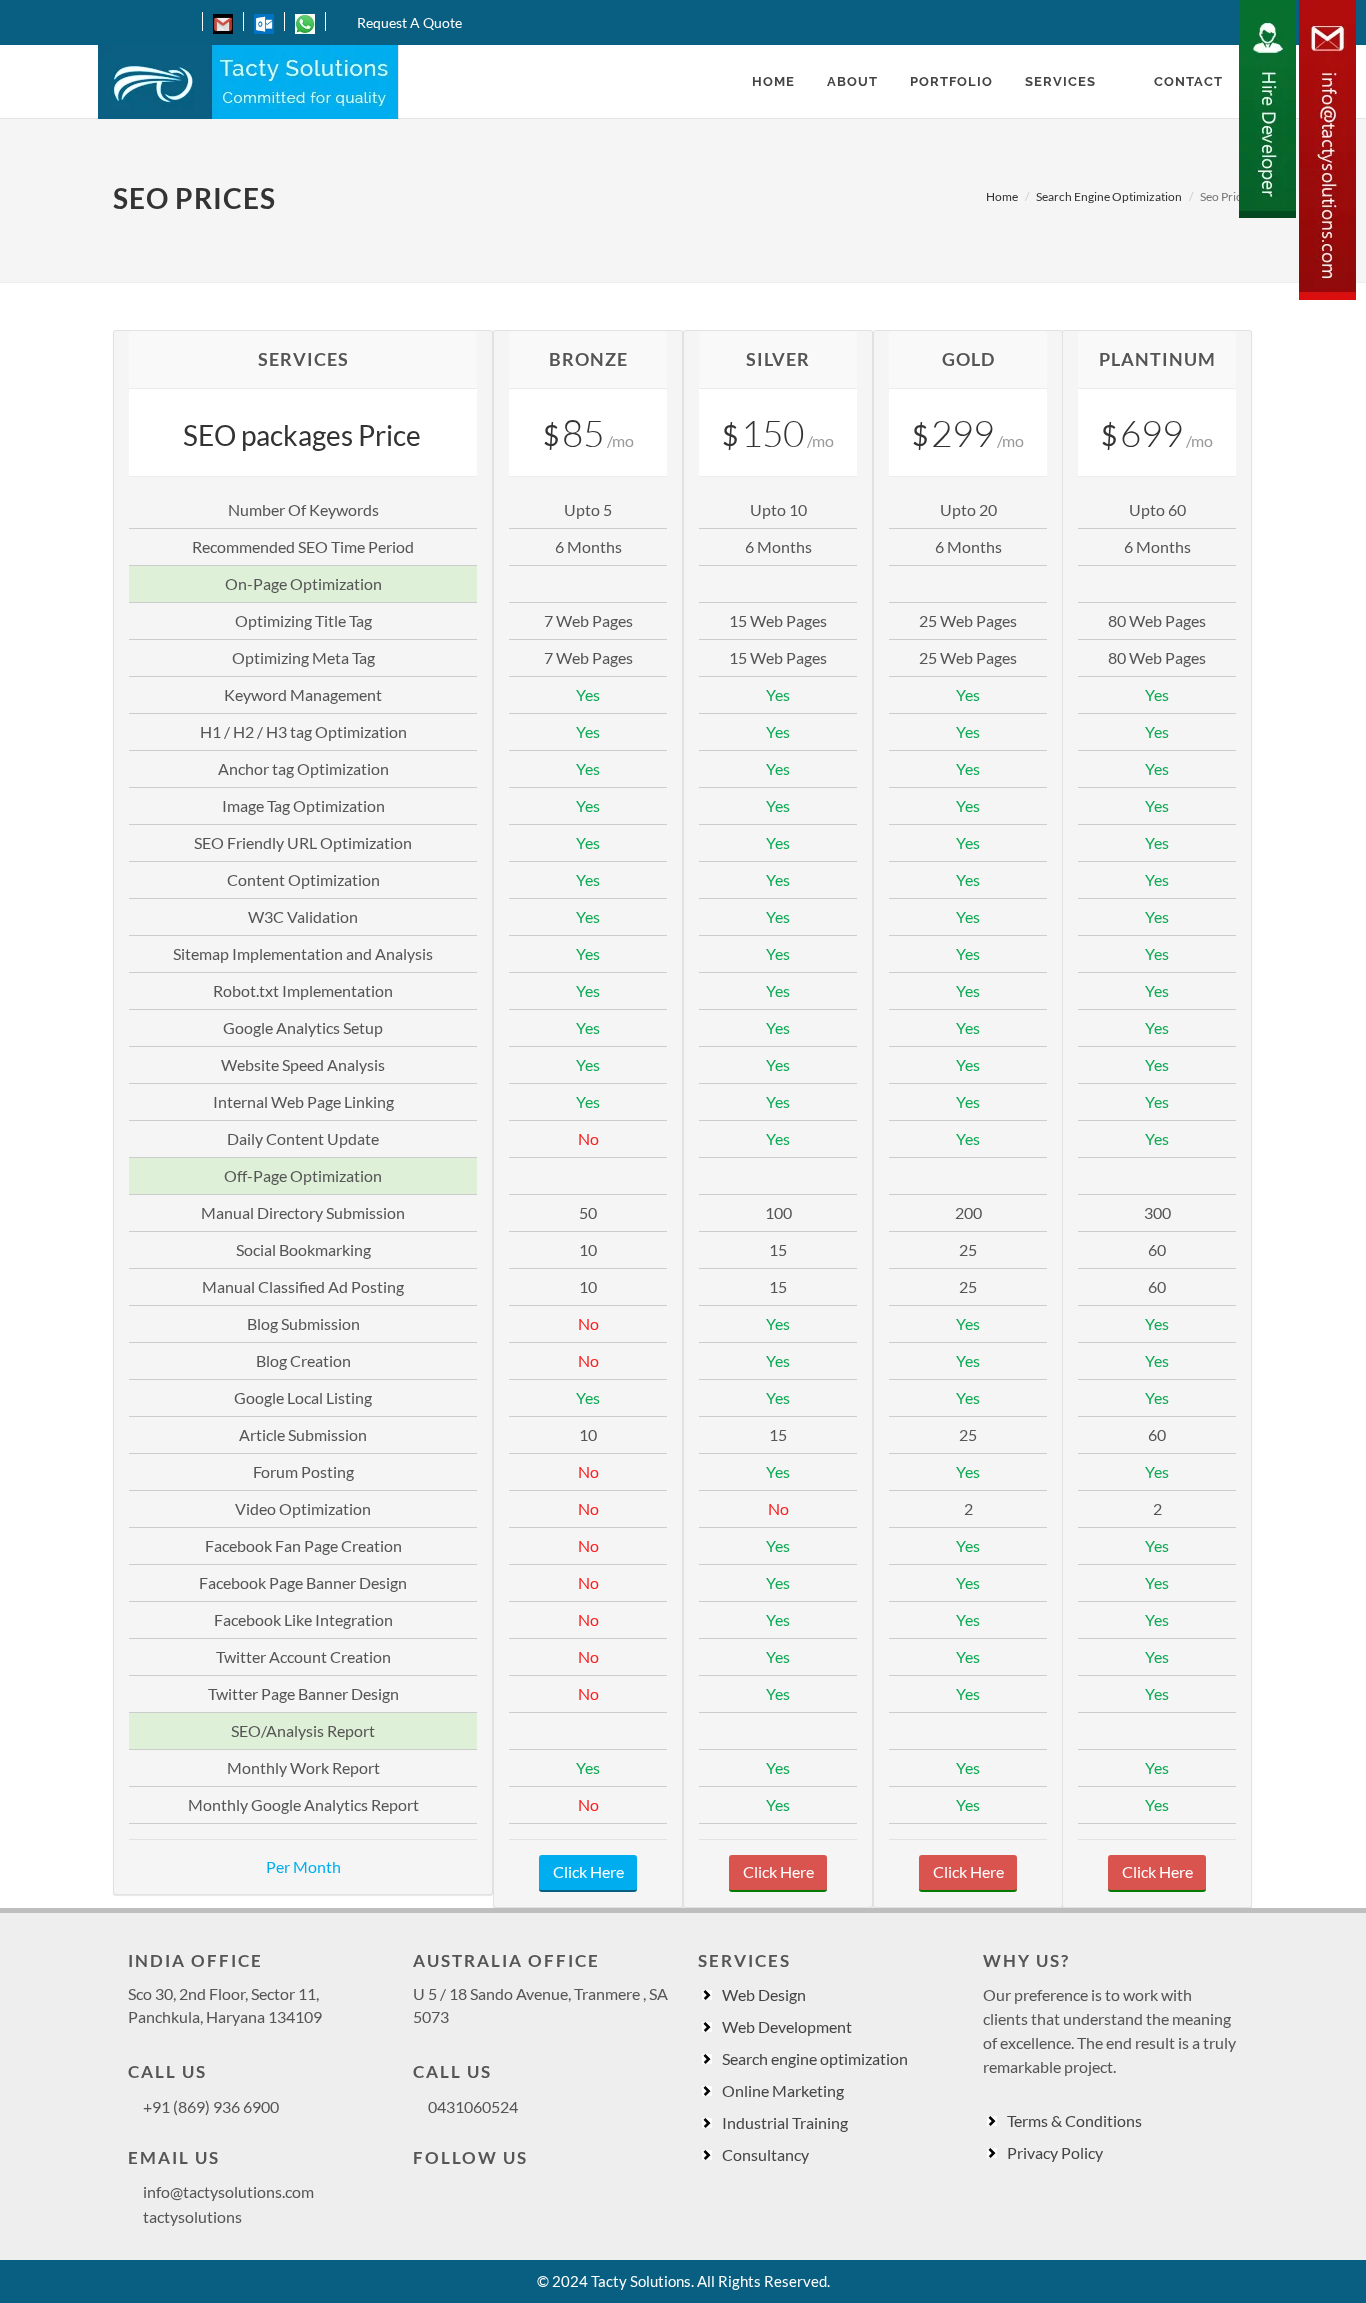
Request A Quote (409, 22)
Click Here (588, 1871)
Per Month (303, 1866)
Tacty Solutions (641, 2281)
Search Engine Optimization (1109, 196)
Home (1002, 196)
